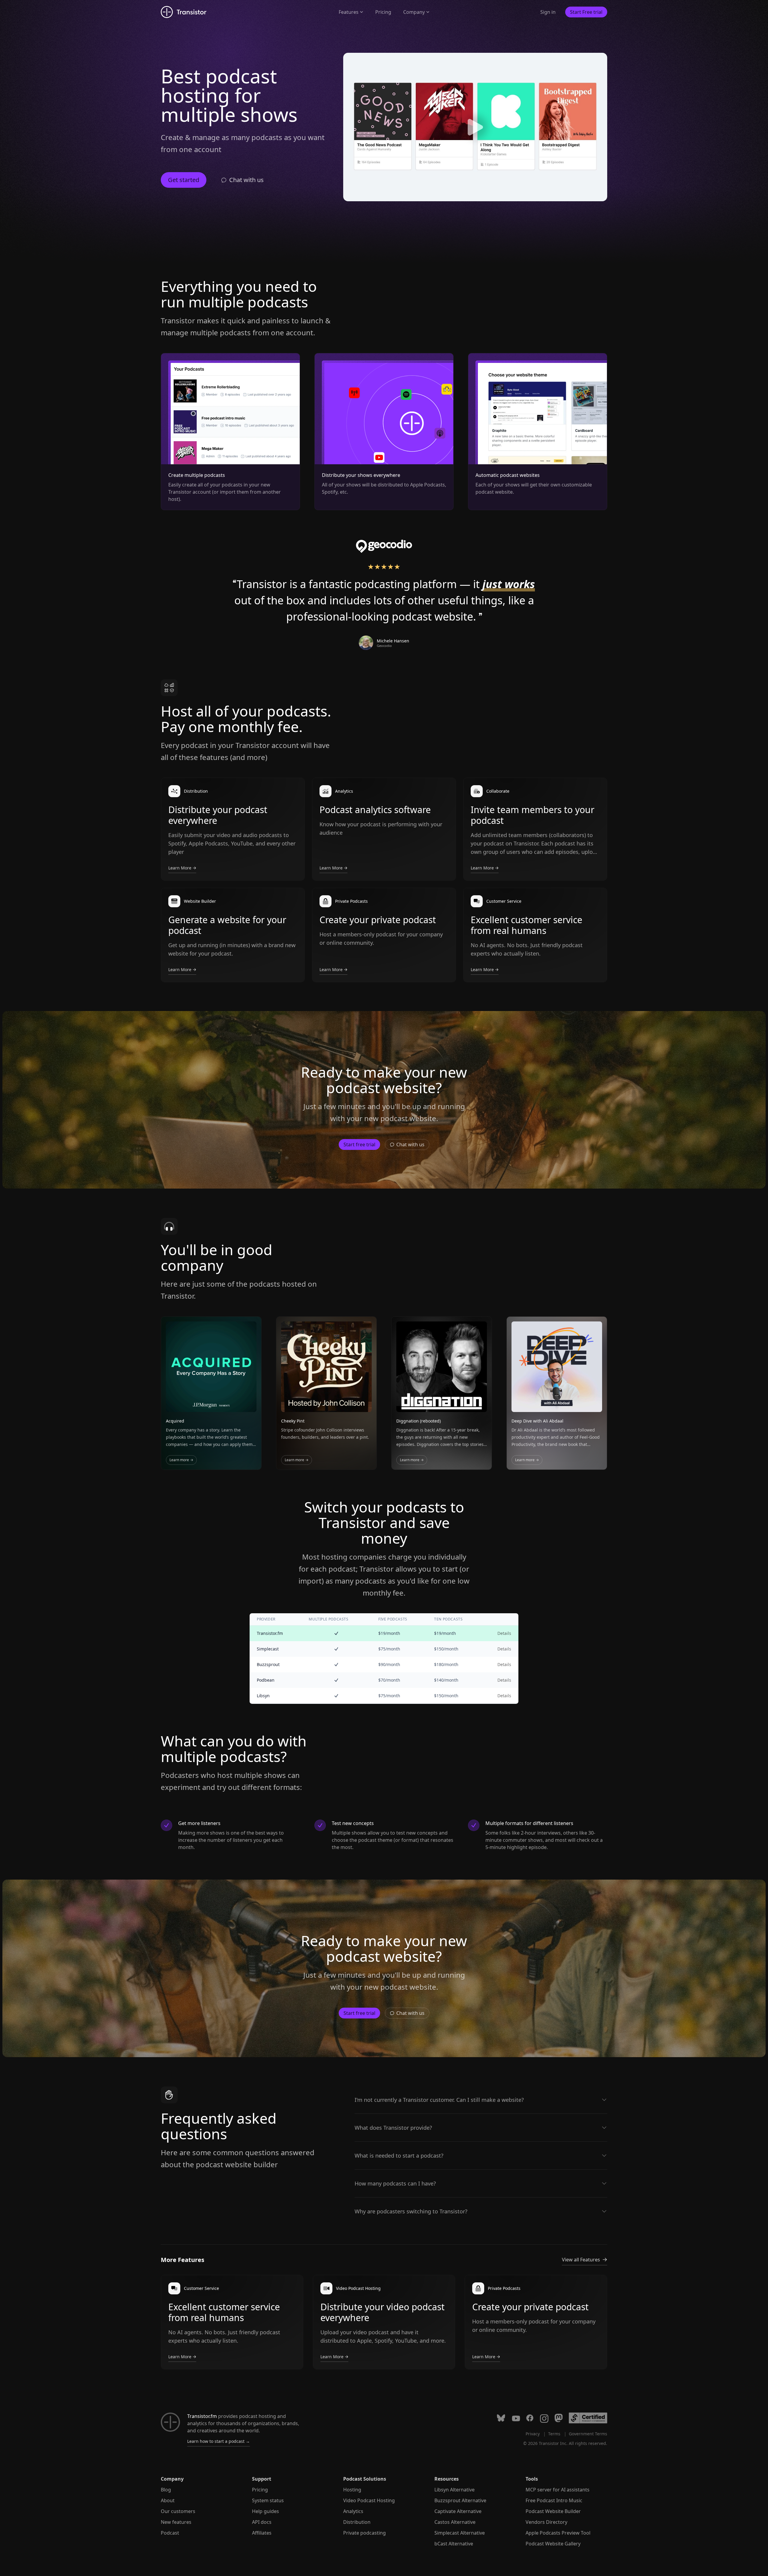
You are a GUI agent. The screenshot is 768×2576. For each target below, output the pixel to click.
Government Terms (588, 2434)
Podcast (170, 2533)
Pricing (383, 12)
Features (349, 12)
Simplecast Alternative (460, 2533)
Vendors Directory (546, 2522)
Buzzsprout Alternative (460, 2500)
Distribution (357, 2522)
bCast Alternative (454, 2544)
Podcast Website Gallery (553, 2544)
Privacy (533, 2434)
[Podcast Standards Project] (588, 2418)
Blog (166, 2490)
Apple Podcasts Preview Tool (558, 2533)
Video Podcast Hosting (369, 2500)
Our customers (178, 2511)
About (168, 2500)
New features (176, 2522)
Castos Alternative (455, 2522)
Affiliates (262, 2533)
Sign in (548, 12)
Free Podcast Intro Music (554, 2500)
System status (268, 2500)
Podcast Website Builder (553, 2511)
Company (414, 12)
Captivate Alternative (458, 2511)
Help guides (265, 2511)
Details (504, 1633)
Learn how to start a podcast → (219, 2441)
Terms (554, 2434)
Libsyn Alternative (454, 2490)
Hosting (352, 2490)
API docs (262, 2522)
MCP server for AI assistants (558, 2490)
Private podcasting (364, 2533)
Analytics (353, 2511)
